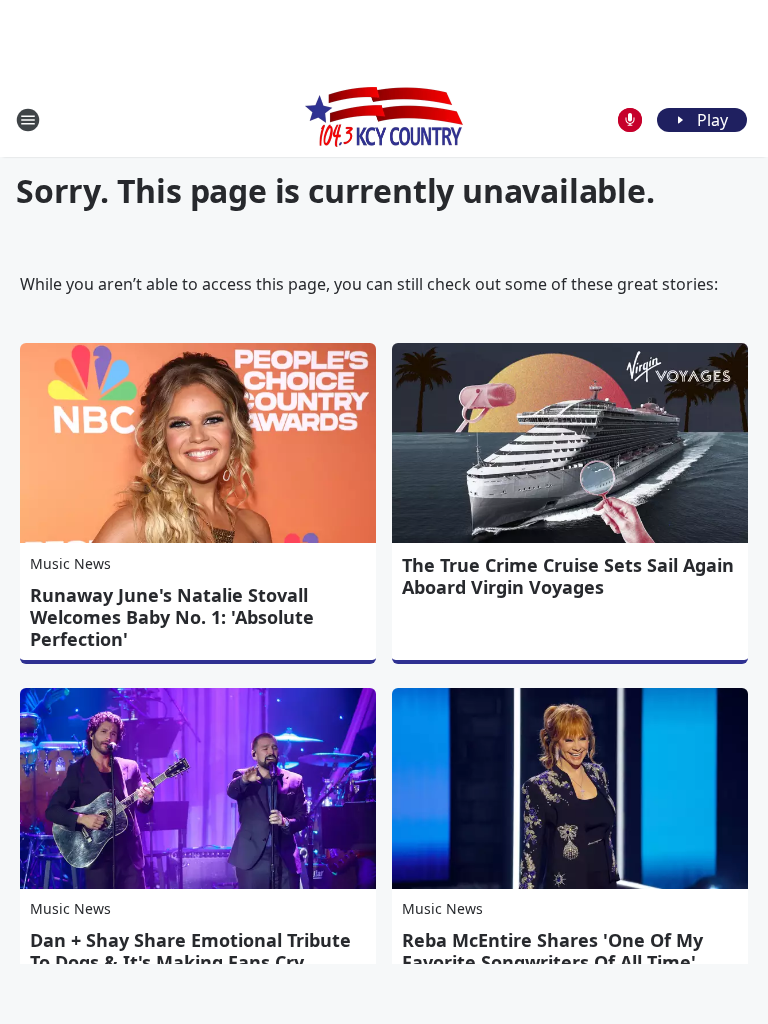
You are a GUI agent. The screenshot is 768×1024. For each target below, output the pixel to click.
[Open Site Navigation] (28, 120)
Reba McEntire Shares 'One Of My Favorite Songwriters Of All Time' (552, 951)
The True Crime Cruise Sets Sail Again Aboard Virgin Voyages (568, 576)
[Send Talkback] (630, 120)
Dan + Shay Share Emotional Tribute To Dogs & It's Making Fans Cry (190, 951)
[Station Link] (384, 119)
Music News (70, 563)
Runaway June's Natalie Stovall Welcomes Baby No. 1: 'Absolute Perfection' (172, 617)
